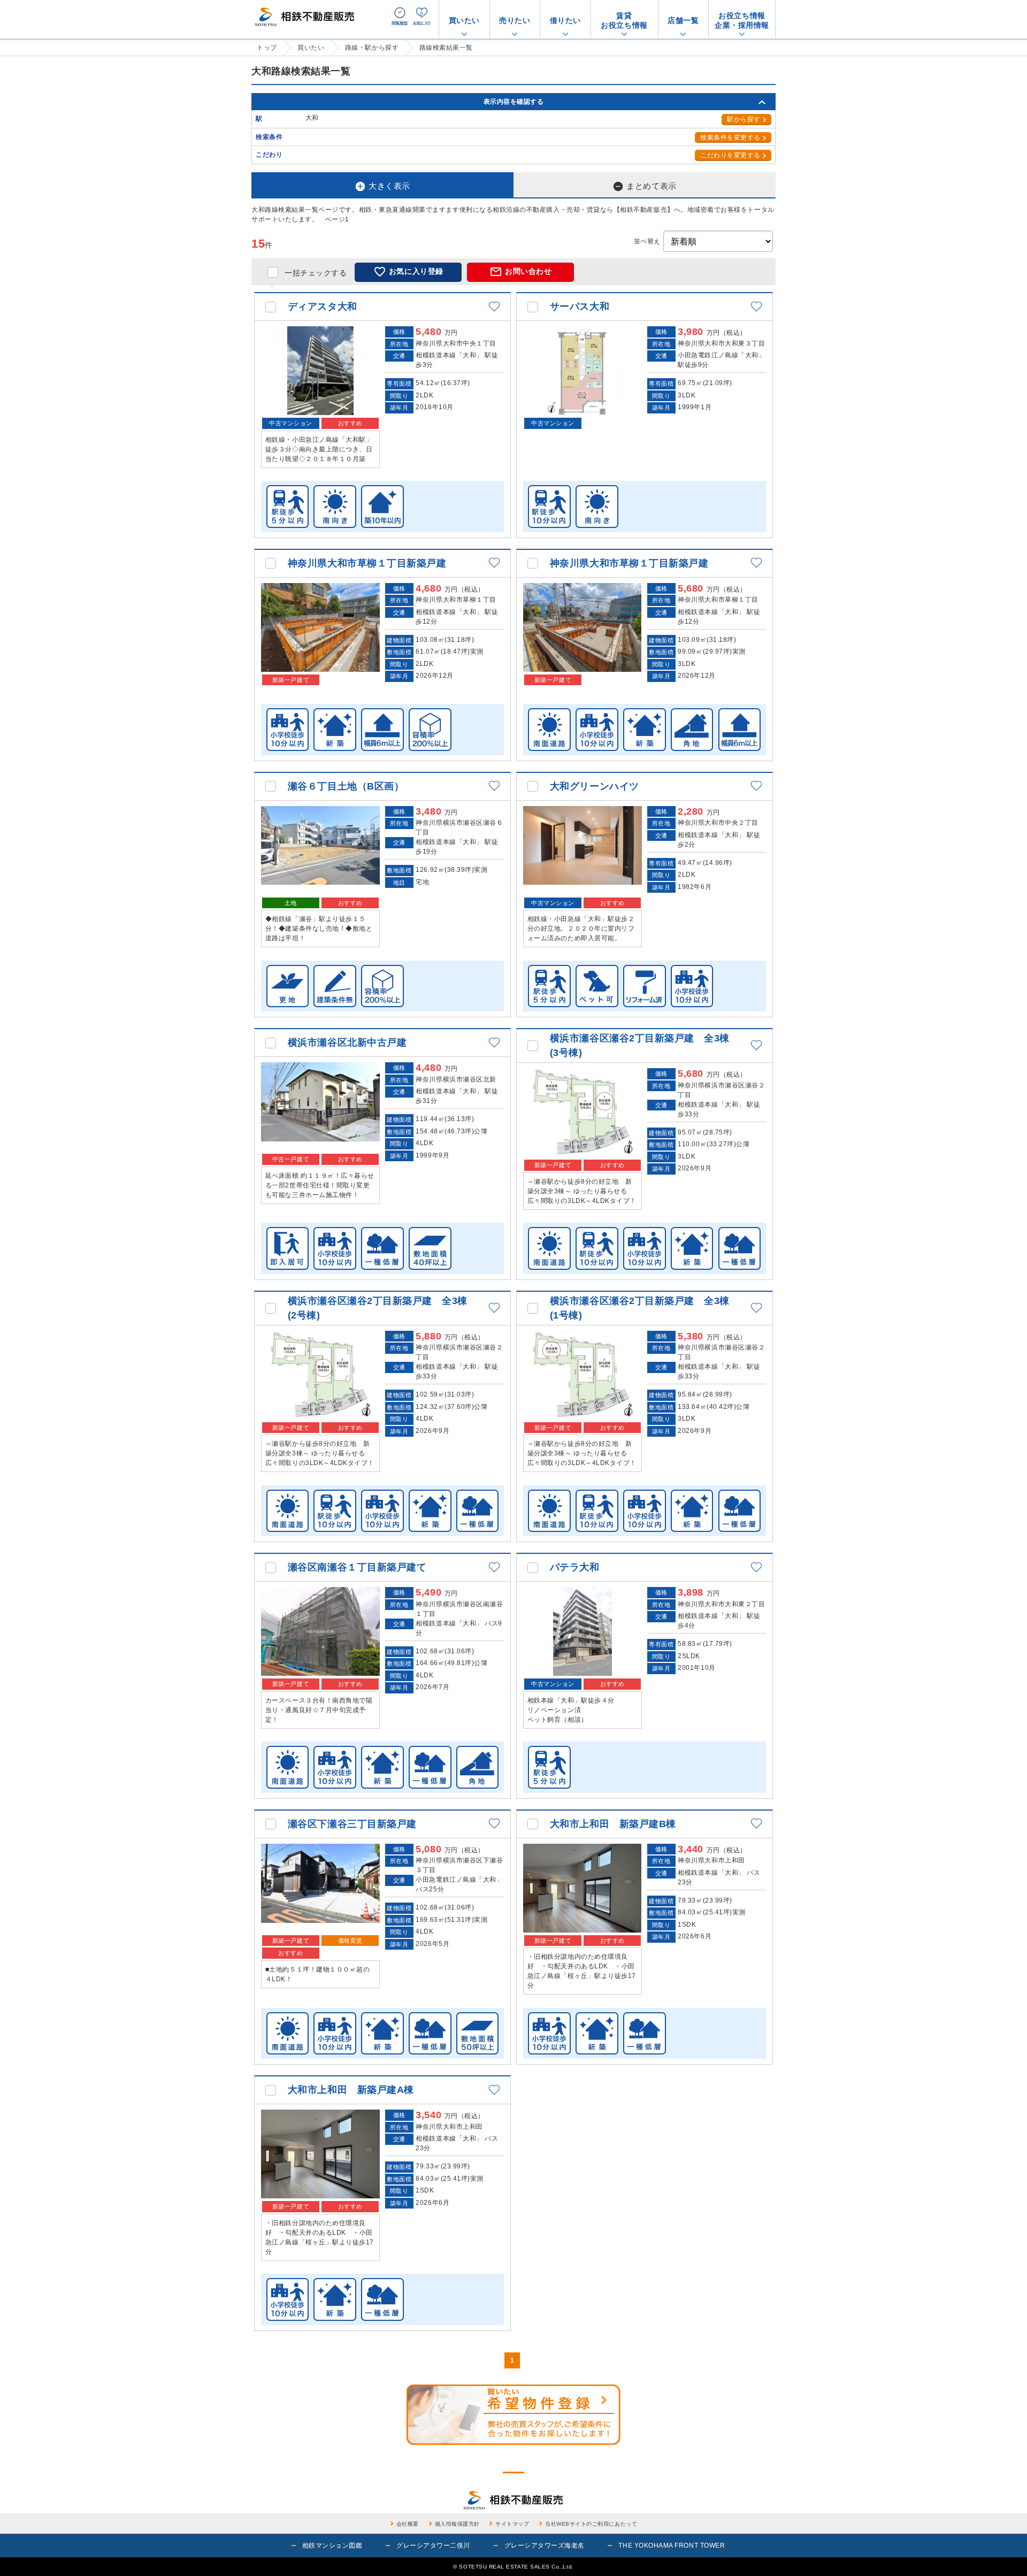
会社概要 (408, 2524)
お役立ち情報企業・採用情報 (742, 20)
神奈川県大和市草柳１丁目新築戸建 (367, 563)
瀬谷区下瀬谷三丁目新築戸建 (352, 1824)
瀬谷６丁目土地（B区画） (346, 786)
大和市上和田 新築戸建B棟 (613, 1824)
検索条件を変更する (730, 137)
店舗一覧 (683, 20)
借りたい (565, 20)
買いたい (464, 20)
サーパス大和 (580, 306)
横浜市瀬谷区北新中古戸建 (347, 1042)
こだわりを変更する (730, 155)
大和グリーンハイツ (595, 786)
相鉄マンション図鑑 (332, 2546)
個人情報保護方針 (457, 2524)
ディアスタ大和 (323, 306)
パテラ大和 (575, 1567)
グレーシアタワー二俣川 (433, 2546)
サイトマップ (512, 2524)
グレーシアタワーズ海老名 (545, 2546)
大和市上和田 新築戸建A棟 (351, 2090)
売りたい (515, 20)
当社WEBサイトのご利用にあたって (591, 2524)
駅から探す (744, 119)
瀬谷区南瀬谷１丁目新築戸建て (357, 1567)
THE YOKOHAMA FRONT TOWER (672, 2546)
